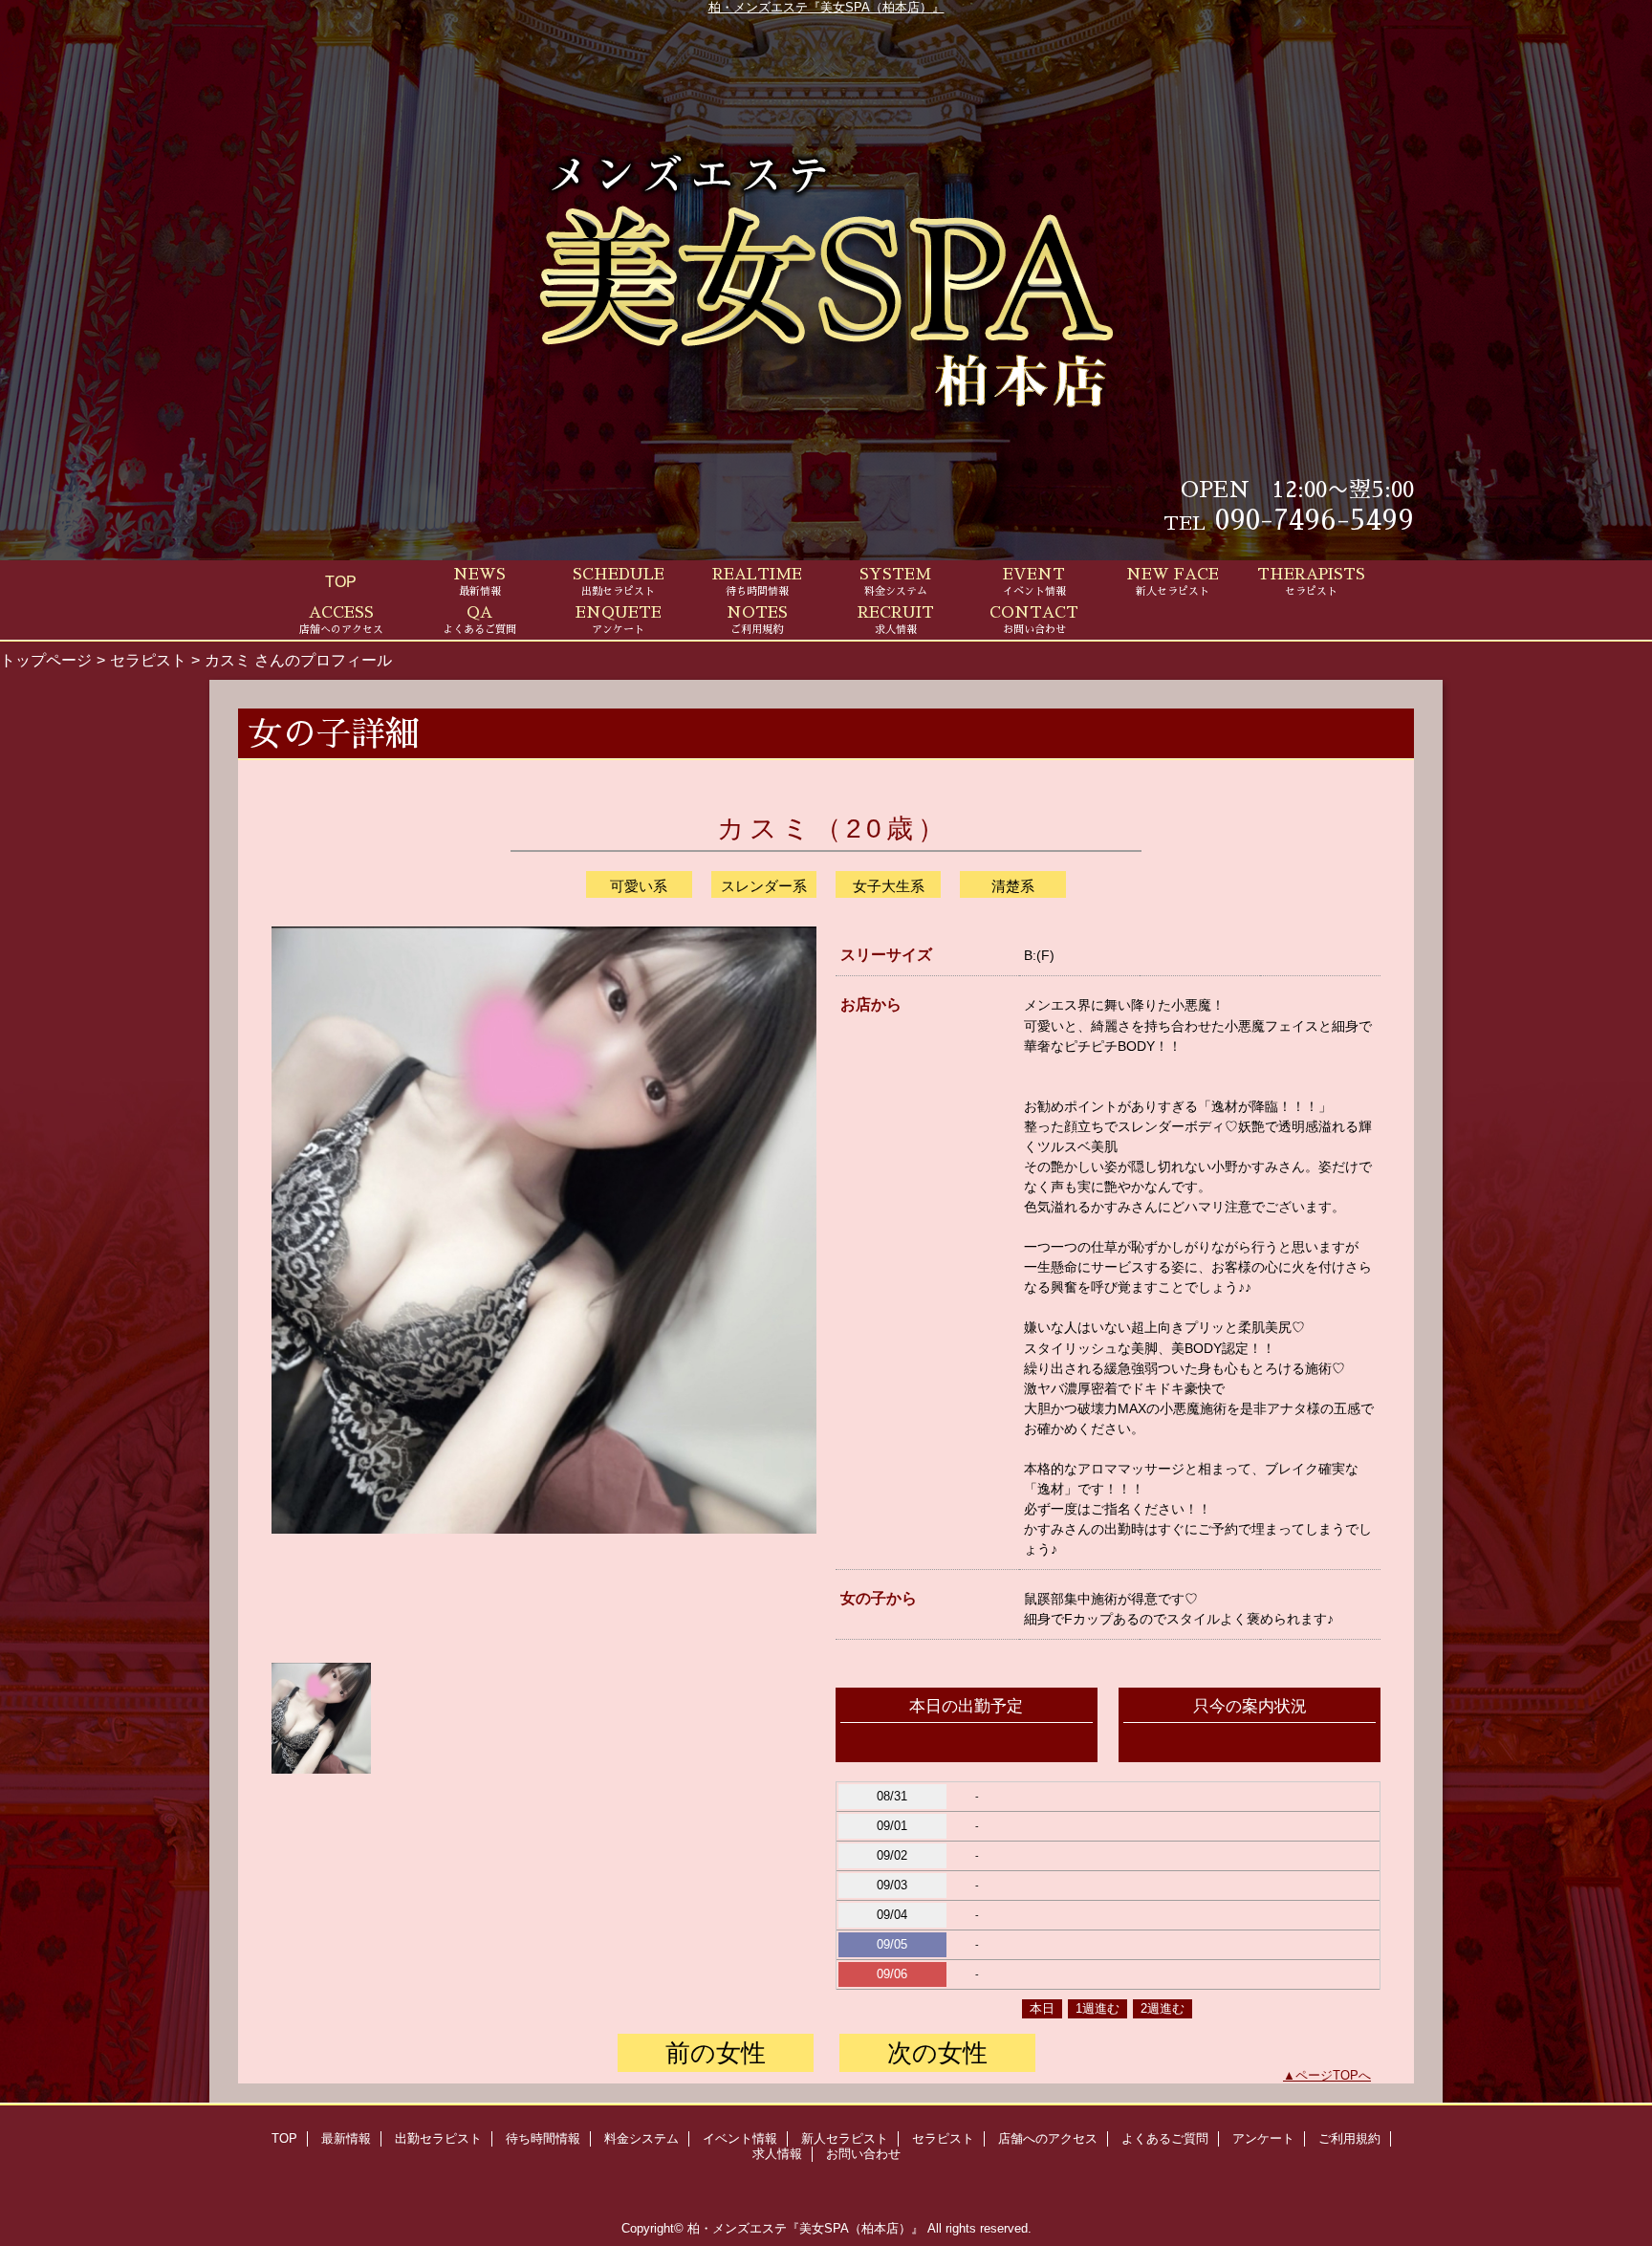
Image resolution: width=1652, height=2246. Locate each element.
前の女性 (716, 2053)
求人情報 (777, 2154)
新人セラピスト (845, 2138)
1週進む (1098, 2008)
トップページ (46, 660)
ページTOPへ (1333, 2075)
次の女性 (937, 2053)
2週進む (1163, 2008)
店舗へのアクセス (1048, 2138)
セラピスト (148, 660)
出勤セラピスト (438, 2138)
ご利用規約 (1349, 2138)
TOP (341, 581)
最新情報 (346, 2138)
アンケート (1263, 2138)
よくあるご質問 (1165, 2138)
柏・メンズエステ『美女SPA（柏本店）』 (826, 7)
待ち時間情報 (543, 2138)
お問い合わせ (863, 2154)
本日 (1042, 2008)
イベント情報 (740, 2138)
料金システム (641, 2138)
